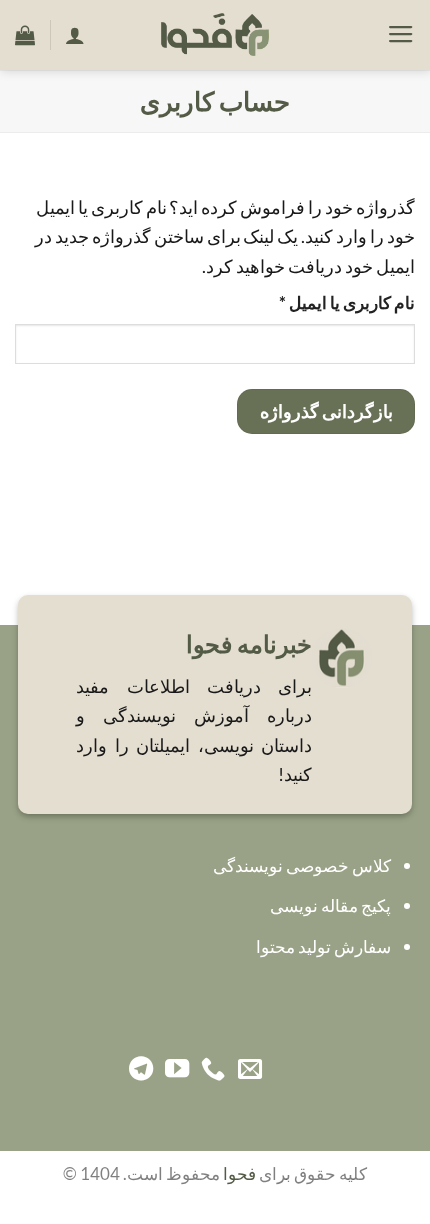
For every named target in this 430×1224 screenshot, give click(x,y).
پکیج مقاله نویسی (330, 906)
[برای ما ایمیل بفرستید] (250, 1070)
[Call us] (213, 1070)
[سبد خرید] (25, 35)
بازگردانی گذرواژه (326, 411)
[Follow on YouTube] (177, 1070)
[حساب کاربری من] (75, 35)
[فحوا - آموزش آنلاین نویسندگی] (215, 35)
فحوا (239, 1174)
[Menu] (401, 35)
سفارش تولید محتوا (323, 947)
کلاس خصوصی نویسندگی (302, 866)
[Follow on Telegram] (141, 1070)
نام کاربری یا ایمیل (324, 302)
